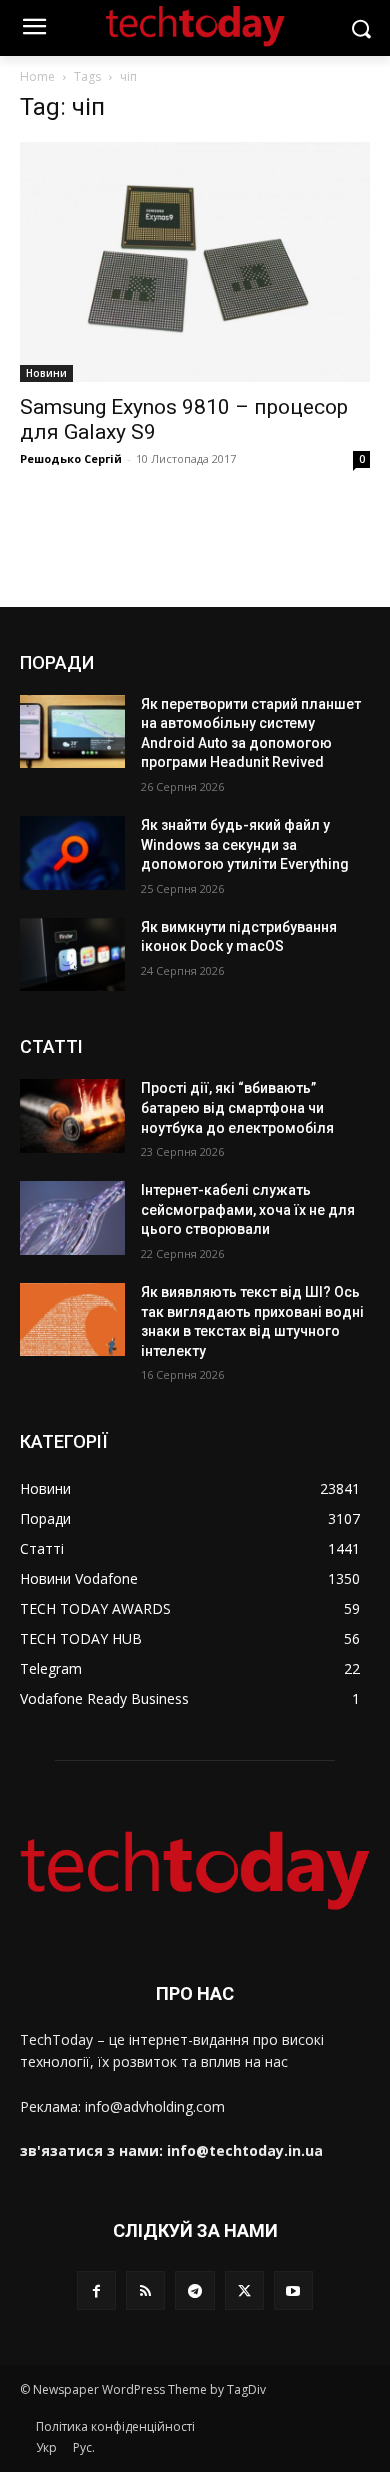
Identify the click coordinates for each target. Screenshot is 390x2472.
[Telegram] (194, 2290)
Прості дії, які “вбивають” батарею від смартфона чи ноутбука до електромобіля (237, 1107)
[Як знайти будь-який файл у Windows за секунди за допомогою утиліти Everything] (72, 853)
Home (37, 76)
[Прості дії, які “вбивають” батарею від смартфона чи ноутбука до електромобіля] (72, 1116)
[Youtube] (293, 2290)
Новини (46, 373)
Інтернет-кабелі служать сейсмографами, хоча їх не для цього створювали (248, 1209)
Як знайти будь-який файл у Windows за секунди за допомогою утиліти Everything (245, 844)
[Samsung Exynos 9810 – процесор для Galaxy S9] (195, 262)
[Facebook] (96, 2290)
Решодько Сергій (71, 458)
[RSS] (145, 2290)
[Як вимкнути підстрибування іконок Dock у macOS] (72, 955)
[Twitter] (244, 2290)
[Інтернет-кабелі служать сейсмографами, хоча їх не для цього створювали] (72, 1218)
